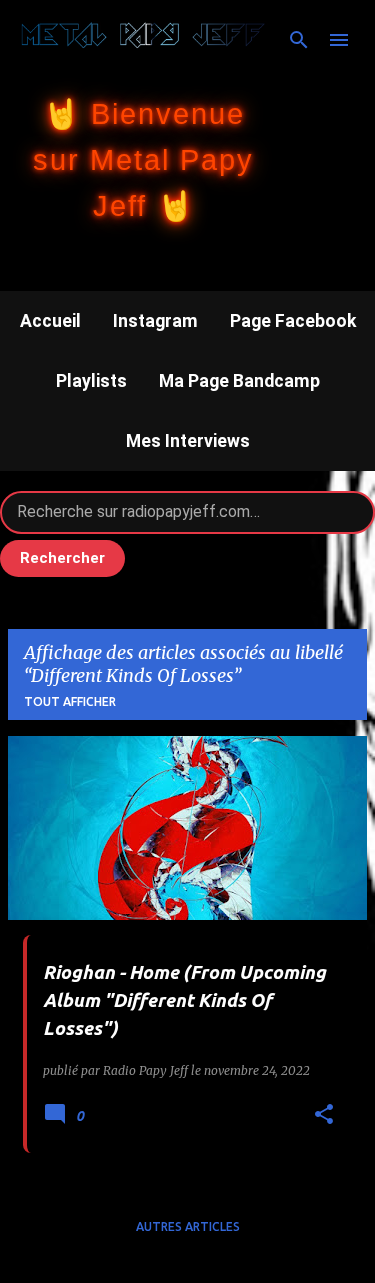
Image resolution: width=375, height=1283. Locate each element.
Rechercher (62, 558)
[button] (324, 1115)
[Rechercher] (299, 40)
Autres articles (188, 1226)
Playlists (91, 381)
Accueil (50, 321)
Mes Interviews (188, 441)
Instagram (155, 321)
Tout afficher (70, 701)
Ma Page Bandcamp (239, 381)
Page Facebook (293, 321)
